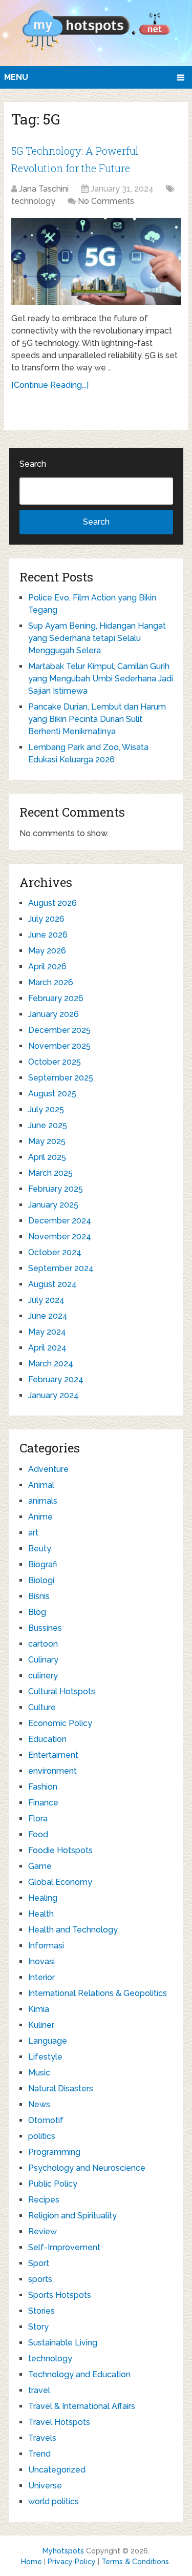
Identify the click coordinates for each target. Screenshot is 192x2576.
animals (43, 1501)
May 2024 (47, 1332)
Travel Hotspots (59, 2422)
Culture (42, 1707)
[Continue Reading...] (50, 385)
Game (40, 1866)
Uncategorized (57, 2470)
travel (39, 2390)
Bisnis (39, 1596)
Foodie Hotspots (60, 1850)
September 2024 (61, 1268)
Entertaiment (53, 1755)
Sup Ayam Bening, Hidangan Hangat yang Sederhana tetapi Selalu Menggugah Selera (97, 638)
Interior (41, 1977)
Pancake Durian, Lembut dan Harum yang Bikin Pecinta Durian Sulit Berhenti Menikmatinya (97, 719)
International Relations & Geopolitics (98, 1993)
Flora (38, 1819)
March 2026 (51, 982)
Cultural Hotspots (62, 1691)
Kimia (39, 2009)
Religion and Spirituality (72, 2216)
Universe (45, 2486)
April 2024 (47, 1348)
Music (39, 2073)
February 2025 (56, 1189)
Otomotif (46, 2120)
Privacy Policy (72, 2562)
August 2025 (52, 1094)
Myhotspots (63, 2551)
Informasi (46, 1946)
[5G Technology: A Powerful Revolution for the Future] (96, 261)
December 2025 (59, 1030)
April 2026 (47, 967)
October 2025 (55, 1062)
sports (40, 2279)
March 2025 (50, 1173)
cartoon (43, 1644)
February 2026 (56, 998)
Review (42, 2231)
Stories (41, 2311)
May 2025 (47, 1141)
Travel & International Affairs (82, 2406)
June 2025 (48, 1125)
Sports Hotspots (60, 2295)
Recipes (44, 2200)
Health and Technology (73, 1930)
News (39, 2104)
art (33, 1533)
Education (47, 1739)
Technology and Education (79, 2374)
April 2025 (47, 1157)
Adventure (48, 1469)
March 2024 (51, 1364)
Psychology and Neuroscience (87, 2168)
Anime (40, 1517)
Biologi (41, 1580)
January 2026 (54, 1014)
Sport (39, 2263)
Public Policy (53, 2184)
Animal (41, 1485)
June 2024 (48, 1316)
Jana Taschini (44, 189)
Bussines (45, 1628)
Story (38, 2327)
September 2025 (61, 1078)
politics (42, 2136)
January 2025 (53, 1205)
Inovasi (41, 1961)
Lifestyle (45, 2057)
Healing (43, 1898)
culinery (43, 1676)
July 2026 (46, 919)
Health (41, 1914)
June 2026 (48, 935)
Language (48, 2041)
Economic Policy (60, 1723)
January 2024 (54, 1395)
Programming (54, 2152)
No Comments (106, 201)
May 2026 (47, 951)
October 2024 (55, 1252)
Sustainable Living (63, 2343)
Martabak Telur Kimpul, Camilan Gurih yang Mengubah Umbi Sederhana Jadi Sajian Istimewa (101, 679)
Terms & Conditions (135, 2562)
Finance (43, 1803)
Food (38, 1834)
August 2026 (52, 903)
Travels (42, 2438)
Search (33, 464)
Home (31, 2562)
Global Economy (60, 1882)
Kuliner (41, 2025)
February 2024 (56, 1379)
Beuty (40, 1549)
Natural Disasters (61, 2089)
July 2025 (46, 1109)
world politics (54, 2501)
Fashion (43, 1787)
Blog (37, 1612)
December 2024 (60, 1221)
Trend (39, 2454)
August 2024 (52, 1284)
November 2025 (59, 1046)
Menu (16, 77)
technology (33, 201)
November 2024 (60, 1237)
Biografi (42, 1564)
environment (52, 1771)
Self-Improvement (64, 2247)
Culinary (43, 1660)
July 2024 (46, 1300)
